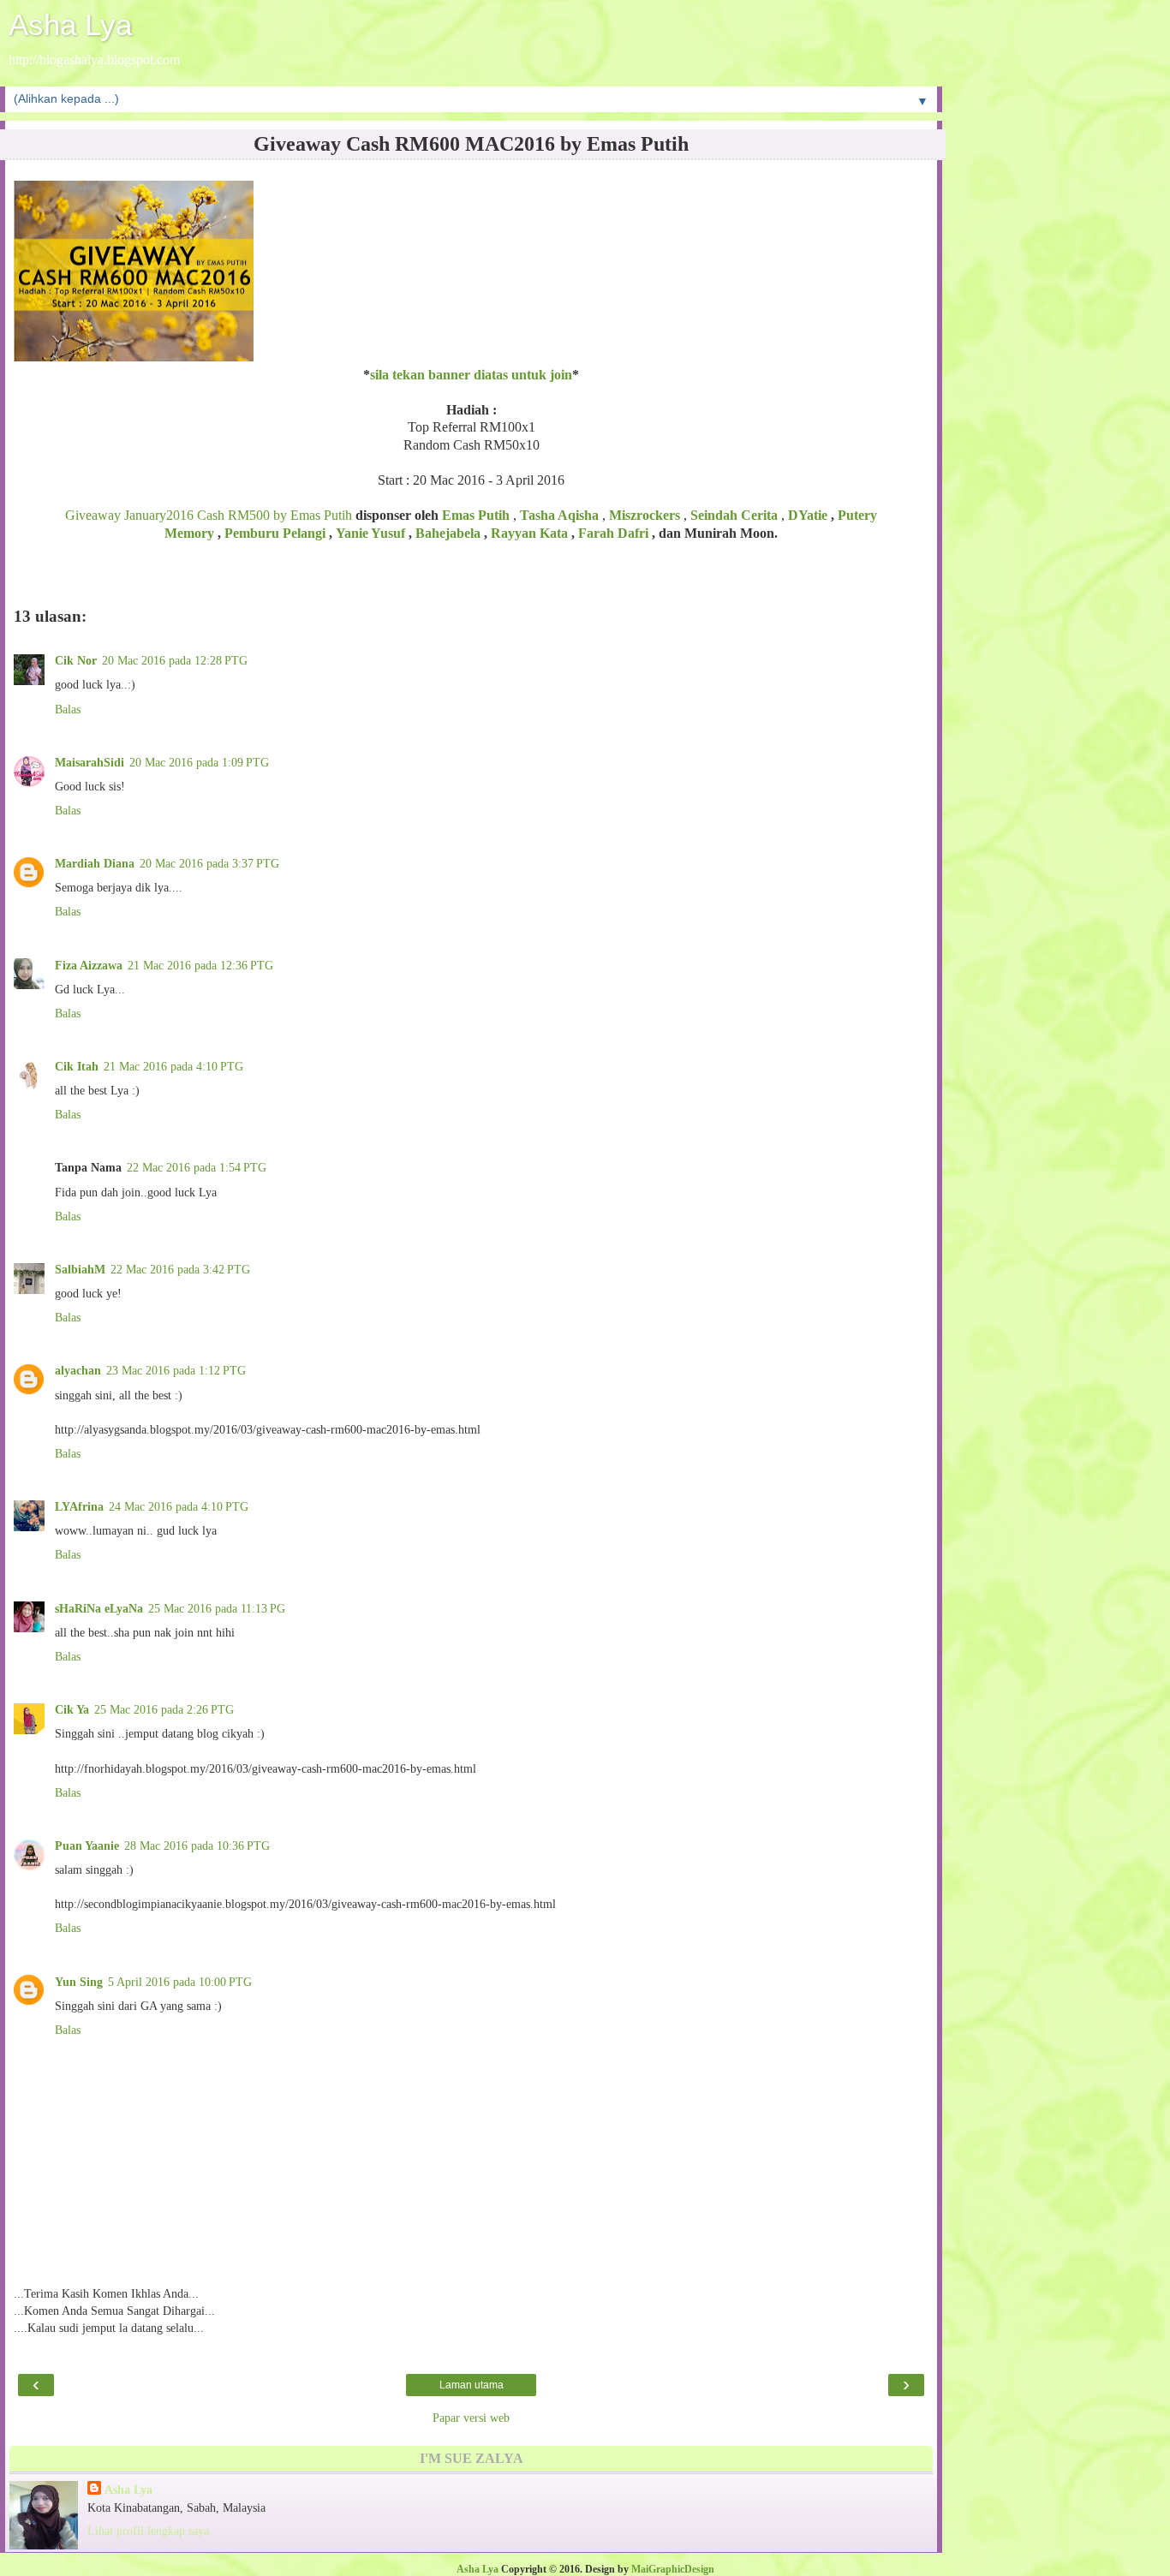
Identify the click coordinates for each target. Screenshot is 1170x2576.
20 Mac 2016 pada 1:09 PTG (199, 762)
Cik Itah (77, 1066)
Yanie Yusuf (370, 533)
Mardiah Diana (95, 863)
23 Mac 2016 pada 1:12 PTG (176, 1370)
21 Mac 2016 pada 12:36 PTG (200, 965)
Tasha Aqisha (559, 515)
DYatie (809, 515)
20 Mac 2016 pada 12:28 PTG (175, 660)
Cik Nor (76, 660)
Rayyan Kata (529, 533)
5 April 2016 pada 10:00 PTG (180, 1982)
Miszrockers (645, 515)
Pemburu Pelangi (275, 533)
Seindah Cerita (734, 515)
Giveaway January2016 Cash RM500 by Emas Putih (209, 515)
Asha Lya (70, 25)
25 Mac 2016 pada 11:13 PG (217, 1608)
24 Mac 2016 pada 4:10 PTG (179, 1506)
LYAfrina (79, 1506)
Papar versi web (471, 2418)
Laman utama (472, 2385)
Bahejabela (448, 533)
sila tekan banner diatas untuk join (471, 375)
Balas (68, 709)
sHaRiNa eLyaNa (99, 1608)
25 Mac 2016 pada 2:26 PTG (164, 1709)
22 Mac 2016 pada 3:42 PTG (180, 1269)
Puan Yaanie (87, 1846)
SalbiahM (80, 1269)
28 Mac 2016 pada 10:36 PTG (197, 1846)
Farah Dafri (613, 533)
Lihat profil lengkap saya (148, 2531)
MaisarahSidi (90, 762)
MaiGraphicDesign (673, 2569)
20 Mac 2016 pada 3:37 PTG (209, 863)
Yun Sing (79, 1982)
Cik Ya (72, 1709)
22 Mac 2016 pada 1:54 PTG (197, 1167)
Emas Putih (476, 515)
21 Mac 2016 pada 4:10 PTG (173, 1066)
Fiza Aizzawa (89, 965)
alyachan (78, 1370)
